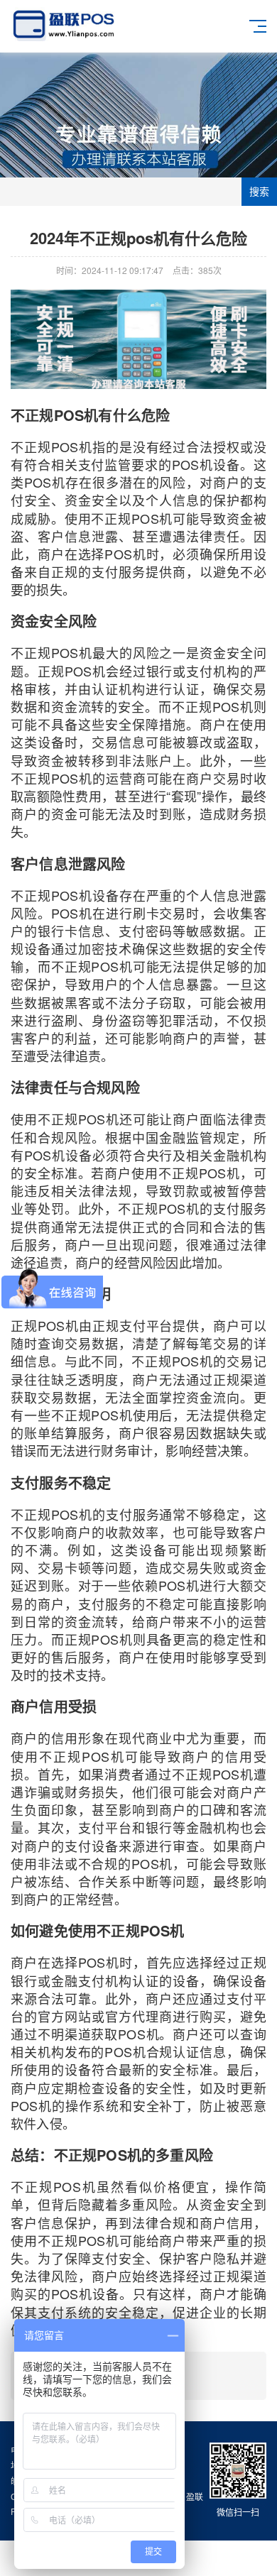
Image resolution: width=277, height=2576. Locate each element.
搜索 (259, 192)
